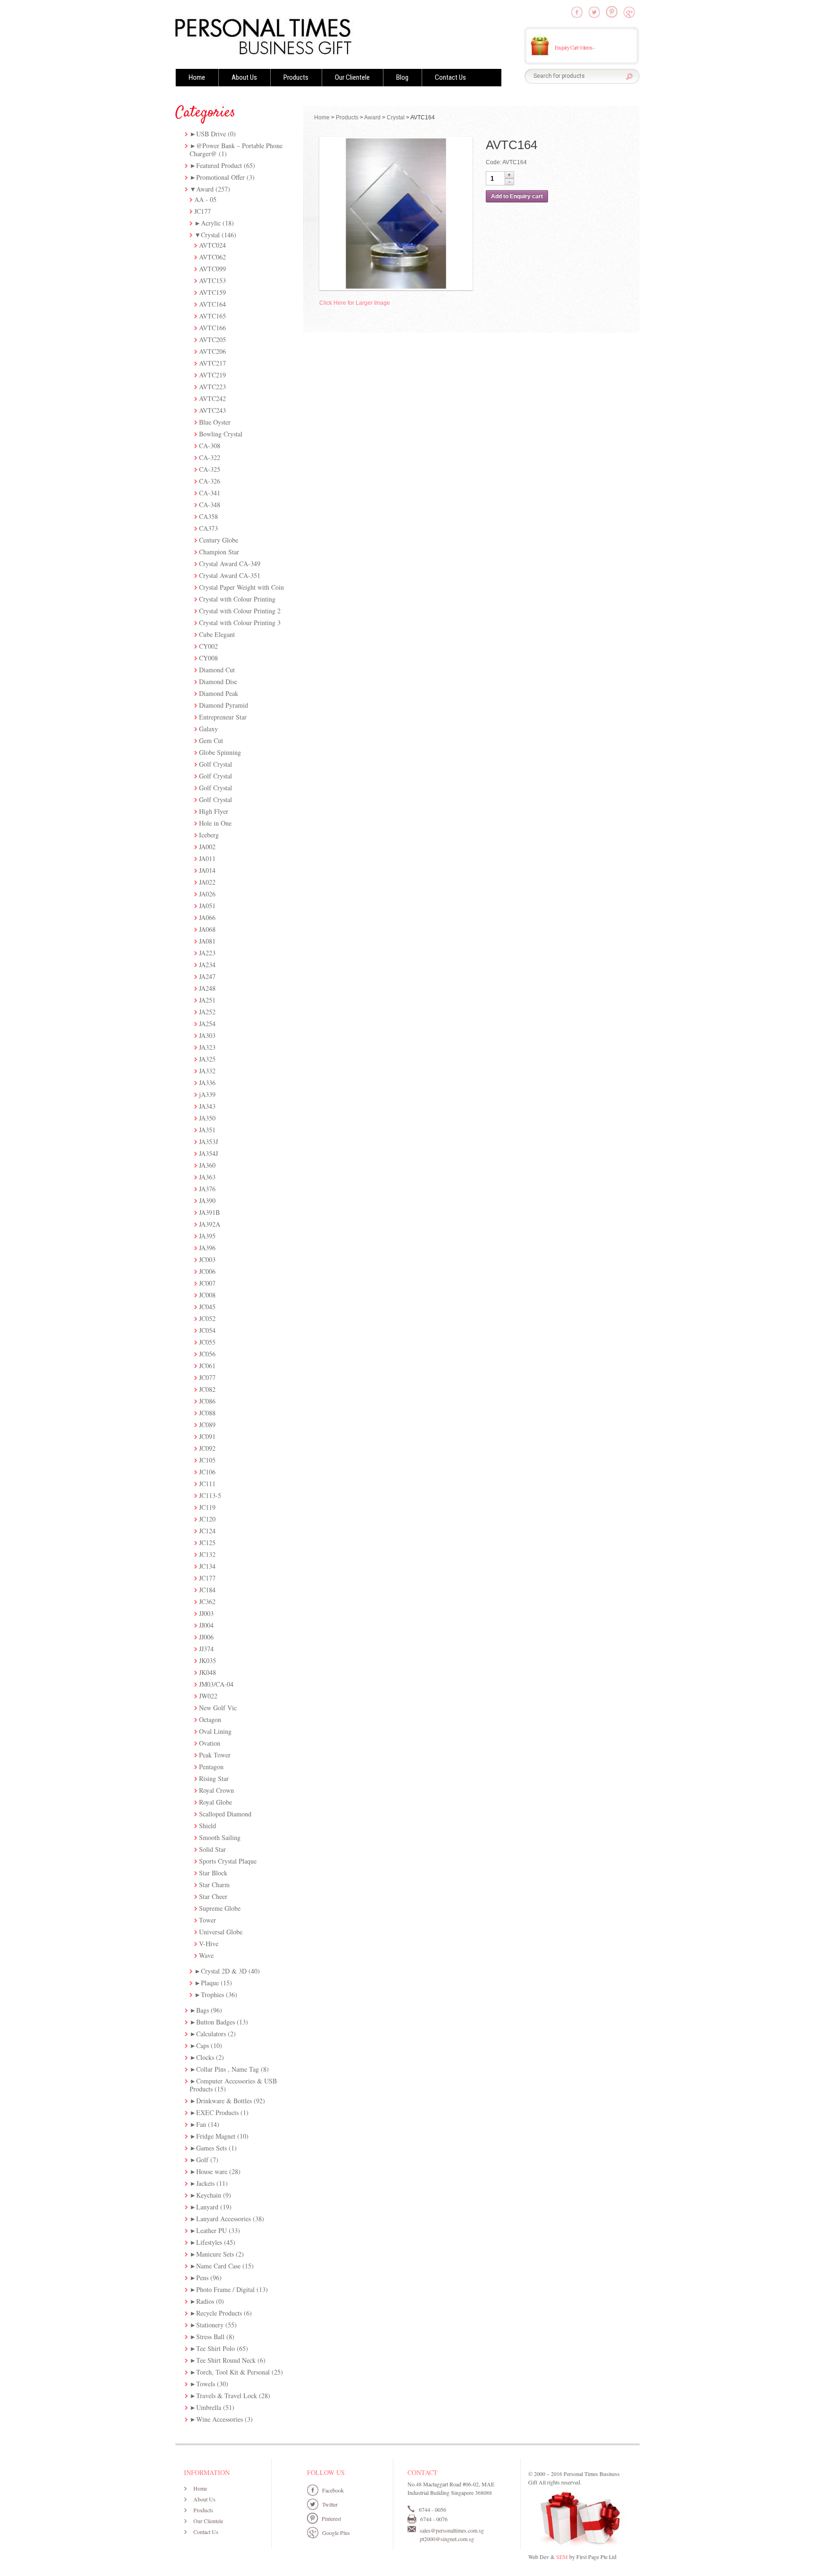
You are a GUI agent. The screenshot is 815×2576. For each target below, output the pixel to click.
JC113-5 (210, 1495)
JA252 (207, 1012)
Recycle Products (219, 2313)
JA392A (210, 1224)
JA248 (207, 988)
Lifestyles (209, 2242)
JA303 (207, 1035)
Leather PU (212, 2230)
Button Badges (216, 2022)
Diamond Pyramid (224, 705)
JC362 (207, 1602)
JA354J (208, 1153)
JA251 (207, 1000)
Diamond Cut (217, 670)
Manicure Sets (215, 2254)
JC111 (207, 1484)
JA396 (207, 1248)
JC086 (207, 1401)
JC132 (207, 1554)
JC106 (207, 1472)
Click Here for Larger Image (355, 303)
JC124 (207, 1531)
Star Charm (214, 1885)
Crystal (210, 235)
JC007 (207, 1283)
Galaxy (208, 729)
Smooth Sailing (220, 1837)
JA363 (207, 1177)
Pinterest (331, 2518)
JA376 (207, 1189)
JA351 (207, 1130)
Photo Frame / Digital (225, 2289)
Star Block (213, 1873)
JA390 (207, 1200)
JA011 (207, 858)
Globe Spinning (220, 752)
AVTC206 (212, 351)
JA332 (207, 1071)
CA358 (208, 516)
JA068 (207, 929)
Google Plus (336, 2533)
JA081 (207, 941)
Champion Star (219, 552)
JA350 (207, 1118)
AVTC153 (212, 280)
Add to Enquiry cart (517, 196)
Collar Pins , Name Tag (228, 2069)
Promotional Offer (220, 177)
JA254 (207, 1024)
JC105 (207, 1460)
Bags (203, 2010)
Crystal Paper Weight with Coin (241, 587)
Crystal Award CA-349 (230, 564)
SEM (562, 2557)
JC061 (207, 1366)
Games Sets (212, 2148)
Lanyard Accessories (224, 2219)
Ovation (210, 1743)
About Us (244, 77)
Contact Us (450, 77)
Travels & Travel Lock (227, 2396)
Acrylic (211, 223)
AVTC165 (212, 316)
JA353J (208, 1142)
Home (197, 77)
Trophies (212, 1995)
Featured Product (219, 165)
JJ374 (206, 1649)
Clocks (205, 2057)
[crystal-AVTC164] (396, 213)
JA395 (207, 1236)
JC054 (207, 1330)
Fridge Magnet (216, 2136)
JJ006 (206, 1637)
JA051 (207, 906)
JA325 (207, 1059)
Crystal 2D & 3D (224, 1971)
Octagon (210, 1719)
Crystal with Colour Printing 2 (240, 611)
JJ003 (206, 1613)
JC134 (207, 1566)
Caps (203, 2045)
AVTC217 (212, 363)
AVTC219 (212, 375)
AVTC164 (212, 304)
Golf (202, 2160)
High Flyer (214, 811)
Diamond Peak (219, 693)
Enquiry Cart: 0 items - (575, 47)
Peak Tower (215, 1755)
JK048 (208, 1672)
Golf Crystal (216, 764)
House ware (212, 2171)
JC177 (203, 211)
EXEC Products (217, 2112)
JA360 (207, 1165)
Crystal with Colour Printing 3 (240, 623)
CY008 (208, 658)
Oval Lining (215, 1731)
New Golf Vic (218, 1708)
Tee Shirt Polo (216, 2348)
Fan (201, 2124)
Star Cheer (213, 1896)
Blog (402, 77)
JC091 (207, 1436)
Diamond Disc (218, 682)
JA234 (207, 965)
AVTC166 (212, 328)
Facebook (333, 2490)
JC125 (207, 1543)
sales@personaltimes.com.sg (452, 2530)
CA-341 (210, 493)
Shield (208, 1826)
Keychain (209, 2195)
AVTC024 (212, 245)
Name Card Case (218, 2266)
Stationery (210, 2325)
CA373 (208, 528)
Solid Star (212, 1849)
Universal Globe (221, 1932)
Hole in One (215, 823)
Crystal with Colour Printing (237, 599)
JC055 (207, 1342)
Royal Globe (216, 1802)
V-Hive (209, 1944)
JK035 (208, 1660)
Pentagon (211, 1767)
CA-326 (210, 481)
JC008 (207, 1295)
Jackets (205, 2183)
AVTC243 (212, 410)
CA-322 (210, 457)
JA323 (207, 1047)
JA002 (207, 847)
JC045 (207, 1307)
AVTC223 (212, 387)
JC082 (207, 1389)
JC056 (207, 1354)
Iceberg (209, 835)
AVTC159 (212, 292)
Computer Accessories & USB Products (233, 2085)
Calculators (211, 2034)
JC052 (207, 1318)
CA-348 (210, 505)
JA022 (207, 882)
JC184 (207, 1590)
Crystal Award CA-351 (230, 575)
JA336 (207, 1083)
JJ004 (206, 1625)
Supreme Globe (220, 1908)
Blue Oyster (215, 422)
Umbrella (209, 2407)
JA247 (207, 976)
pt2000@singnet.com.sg (447, 2539)
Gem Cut (211, 740)
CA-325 (210, 469)
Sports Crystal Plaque (228, 1861)
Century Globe (219, 540)
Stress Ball (210, 2337)
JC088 (207, 1413)
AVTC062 (212, 257)
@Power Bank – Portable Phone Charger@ (236, 150)
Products (296, 77)
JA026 (207, 894)
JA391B (209, 1212)
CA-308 (210, 446)
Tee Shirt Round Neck (226, 2360)
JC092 (207, 1448)
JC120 (207, 1519)
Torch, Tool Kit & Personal (233, 2372)
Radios (205, 2301)
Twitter (330, 2504)
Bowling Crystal (221, 434)
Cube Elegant (217, 634)
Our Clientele (352, 77)
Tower (208, 1920)
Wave (206, 1955)
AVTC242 (212, 398)
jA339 (207, 1094)
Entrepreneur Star (223, 717)
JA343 (207, 1106)
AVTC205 (212, 339)
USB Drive (211, 134)
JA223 (207, 953)
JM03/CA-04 (216, 1684)
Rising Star (214, 1778)
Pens (202, 2278)
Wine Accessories (220, 2419)
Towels (206, 2384)
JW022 (208, 1696)
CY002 (208, 646)
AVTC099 (212, 269)
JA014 (207, 870)
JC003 (207, 1259)
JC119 (207, 1507)
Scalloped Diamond (225, 1814)
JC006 (207, 1271)
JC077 (207, 1377)
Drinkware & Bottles (224, 2101)
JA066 (207, 917)
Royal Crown (216, 1790)
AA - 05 (205, 199)
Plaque (210, 1983)
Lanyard (207, 2207)
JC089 (207, 1425)
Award (205, 189)
